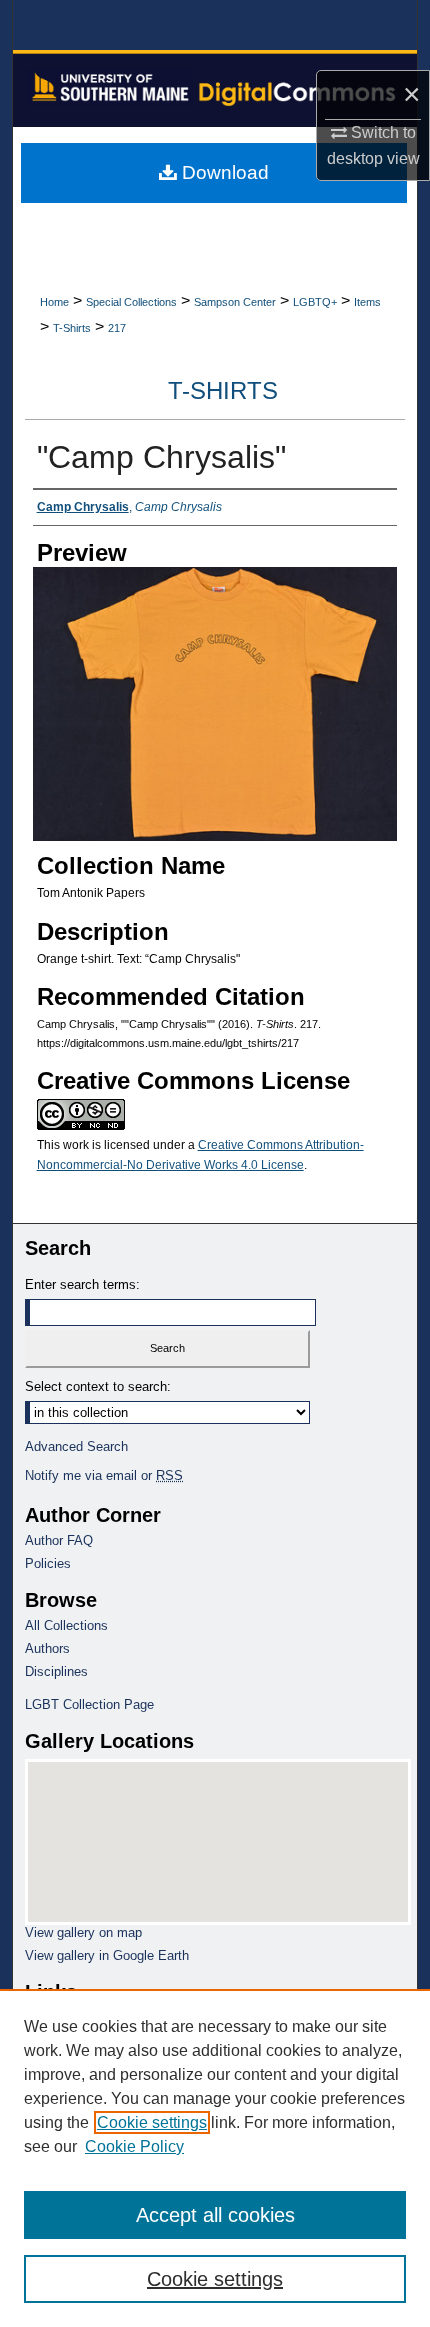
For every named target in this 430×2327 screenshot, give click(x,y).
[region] (215, 2158)
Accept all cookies (215, 2215)
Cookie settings (152, 2122)
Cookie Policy (134, 2146)
